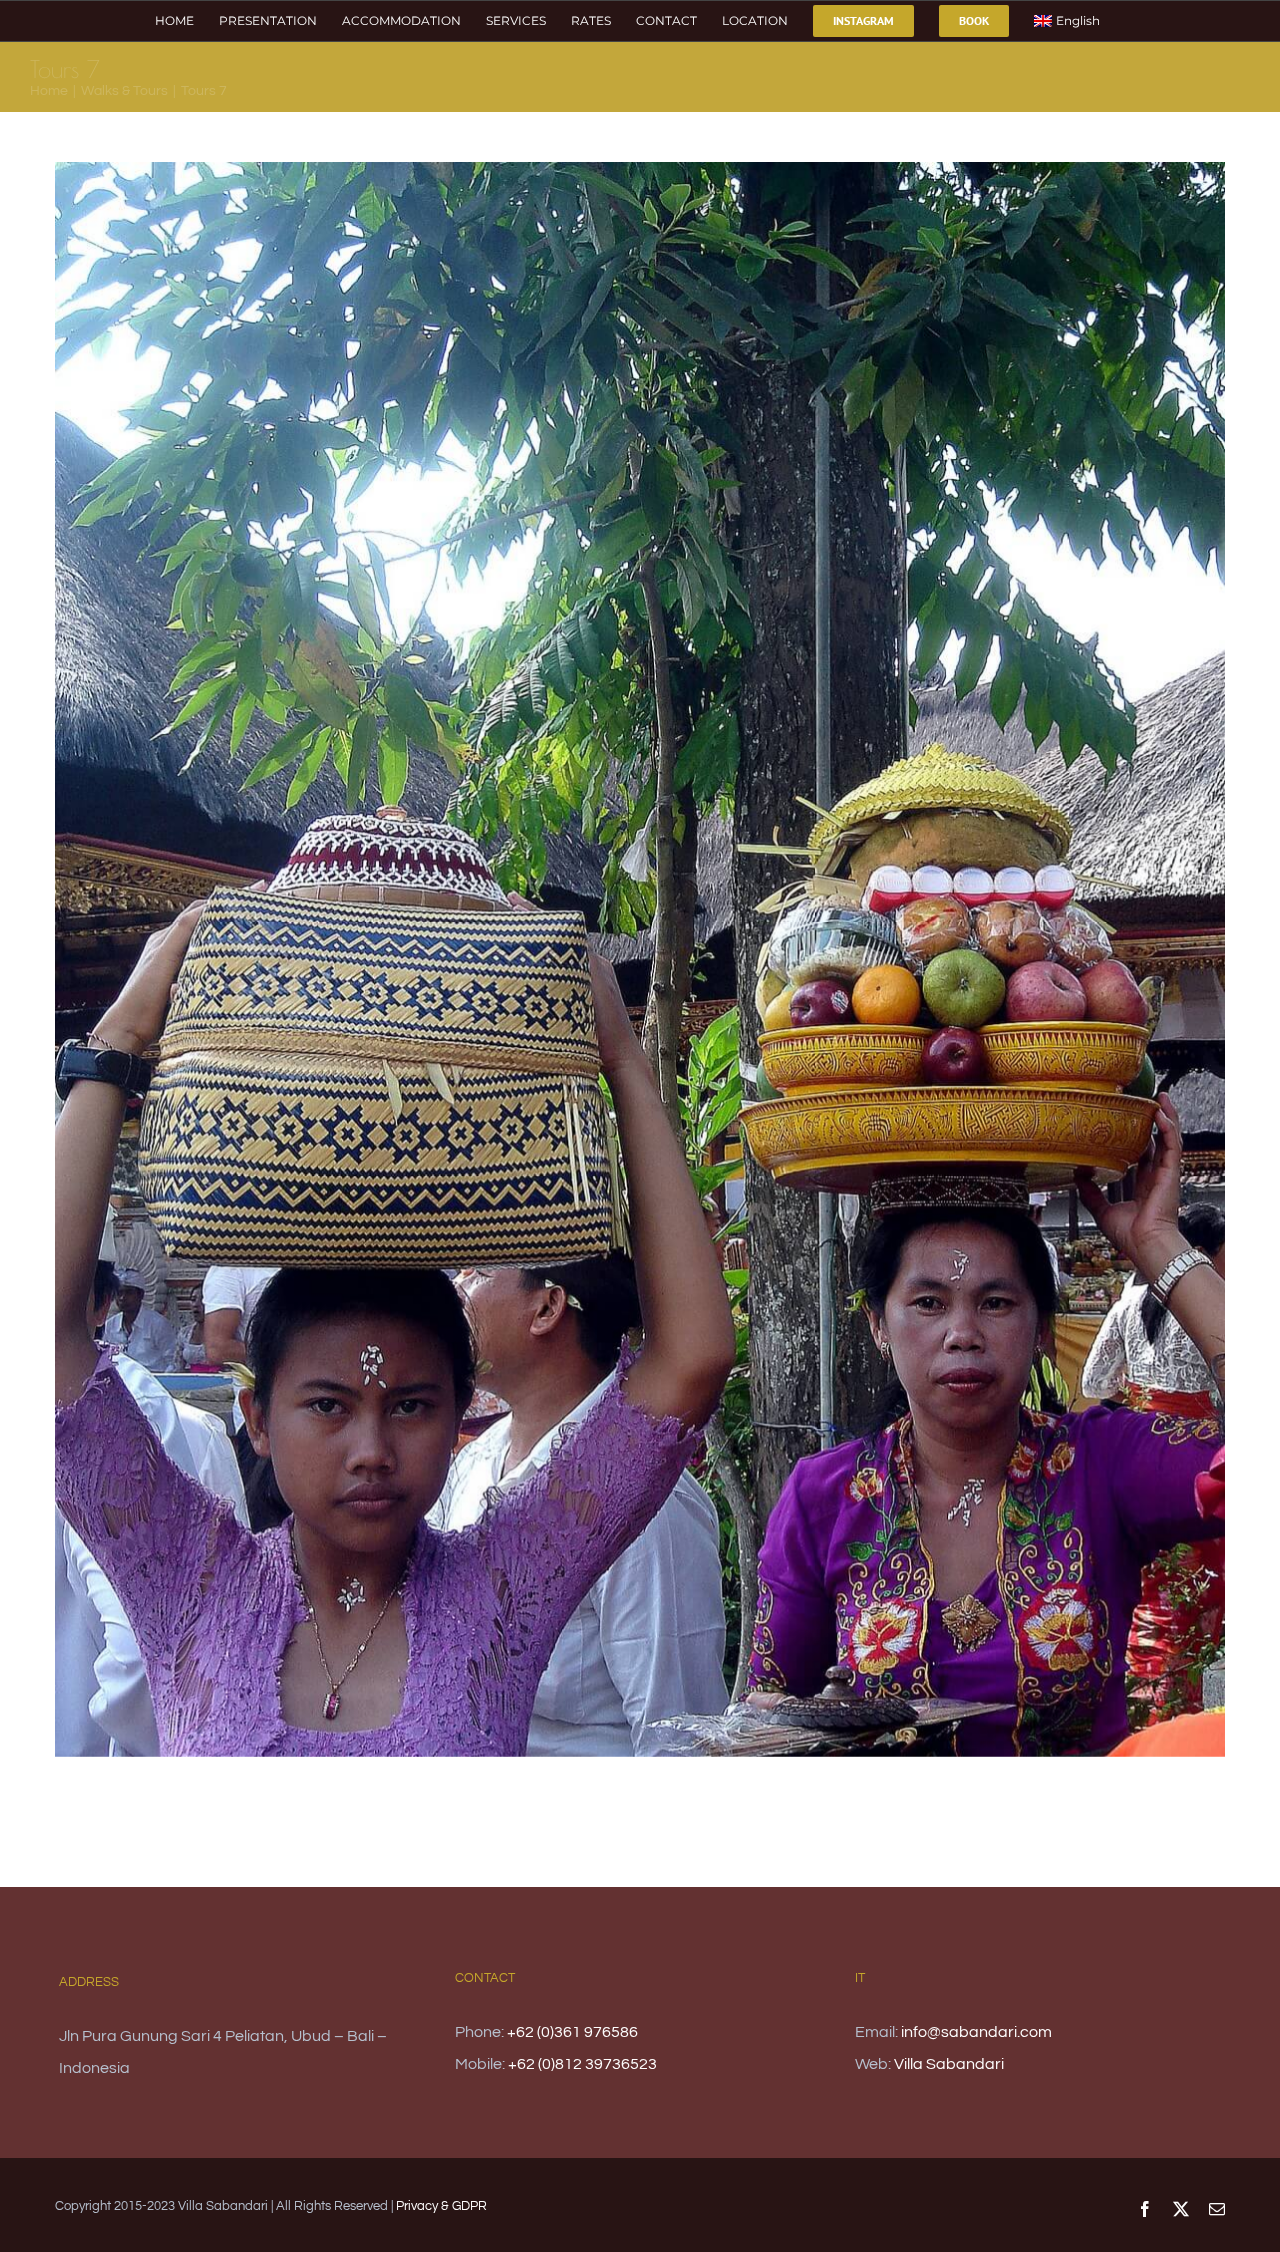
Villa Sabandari (949, 2064)
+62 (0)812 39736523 (582, 2064)
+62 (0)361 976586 (572, 2032)
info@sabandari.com (976, 2032)
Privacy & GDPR (441, 2206)
